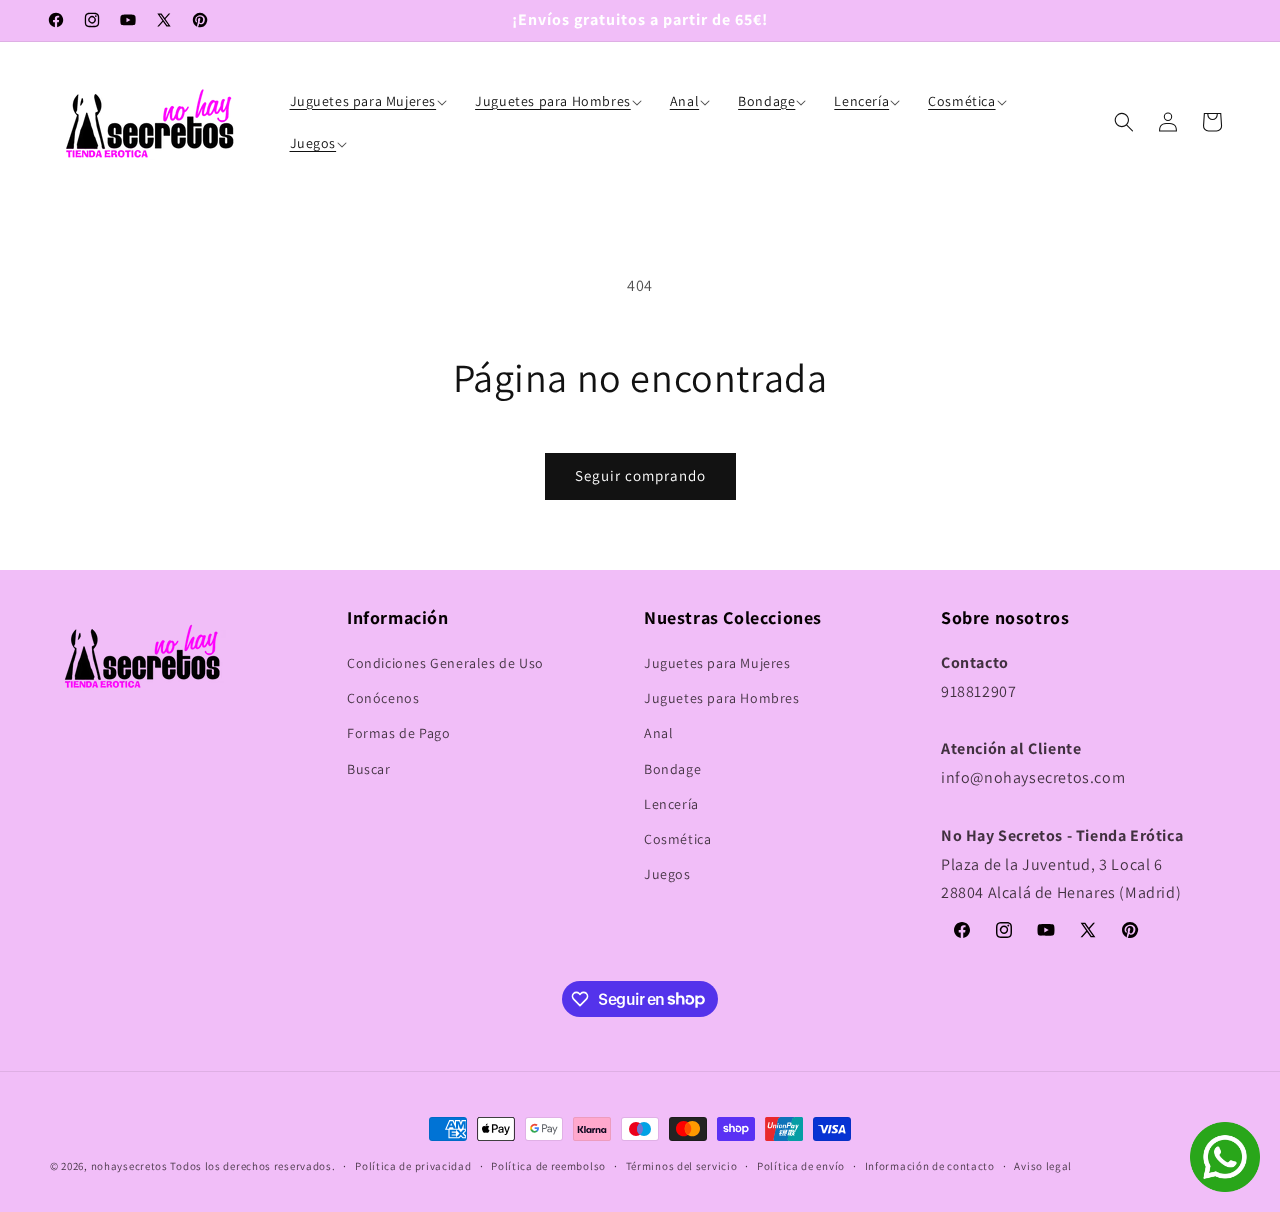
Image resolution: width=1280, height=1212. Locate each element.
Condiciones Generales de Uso (445, 663)
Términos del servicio (682, 1165)
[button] (371, 101)
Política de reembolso (548, 1165)
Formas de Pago (398, 734)
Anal (658, 734)
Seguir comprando (640, 475)
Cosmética (677, 839)
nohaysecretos (129, 1166)
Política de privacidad (413, 1165)
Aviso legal (1043, 1165)
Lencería (671, 804)
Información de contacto (930, 1165)
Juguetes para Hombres (722, 699)
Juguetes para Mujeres (717, 663)
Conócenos (383, 699)
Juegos (667, 875)
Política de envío (801, 1165)
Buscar (369, 769)
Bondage (672, 769)
